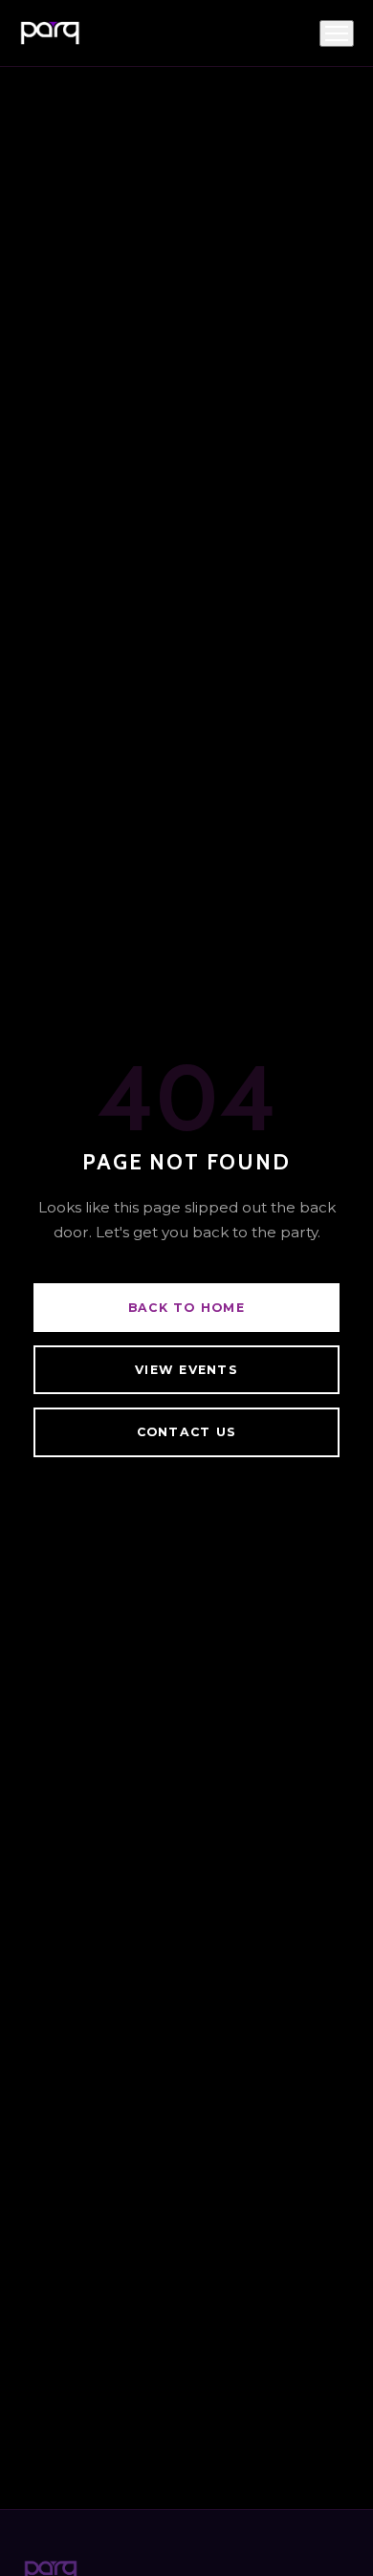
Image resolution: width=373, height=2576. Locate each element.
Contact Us (186, 1432)
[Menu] (337, 33)
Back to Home (186, 1308)
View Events (186, 1370)
